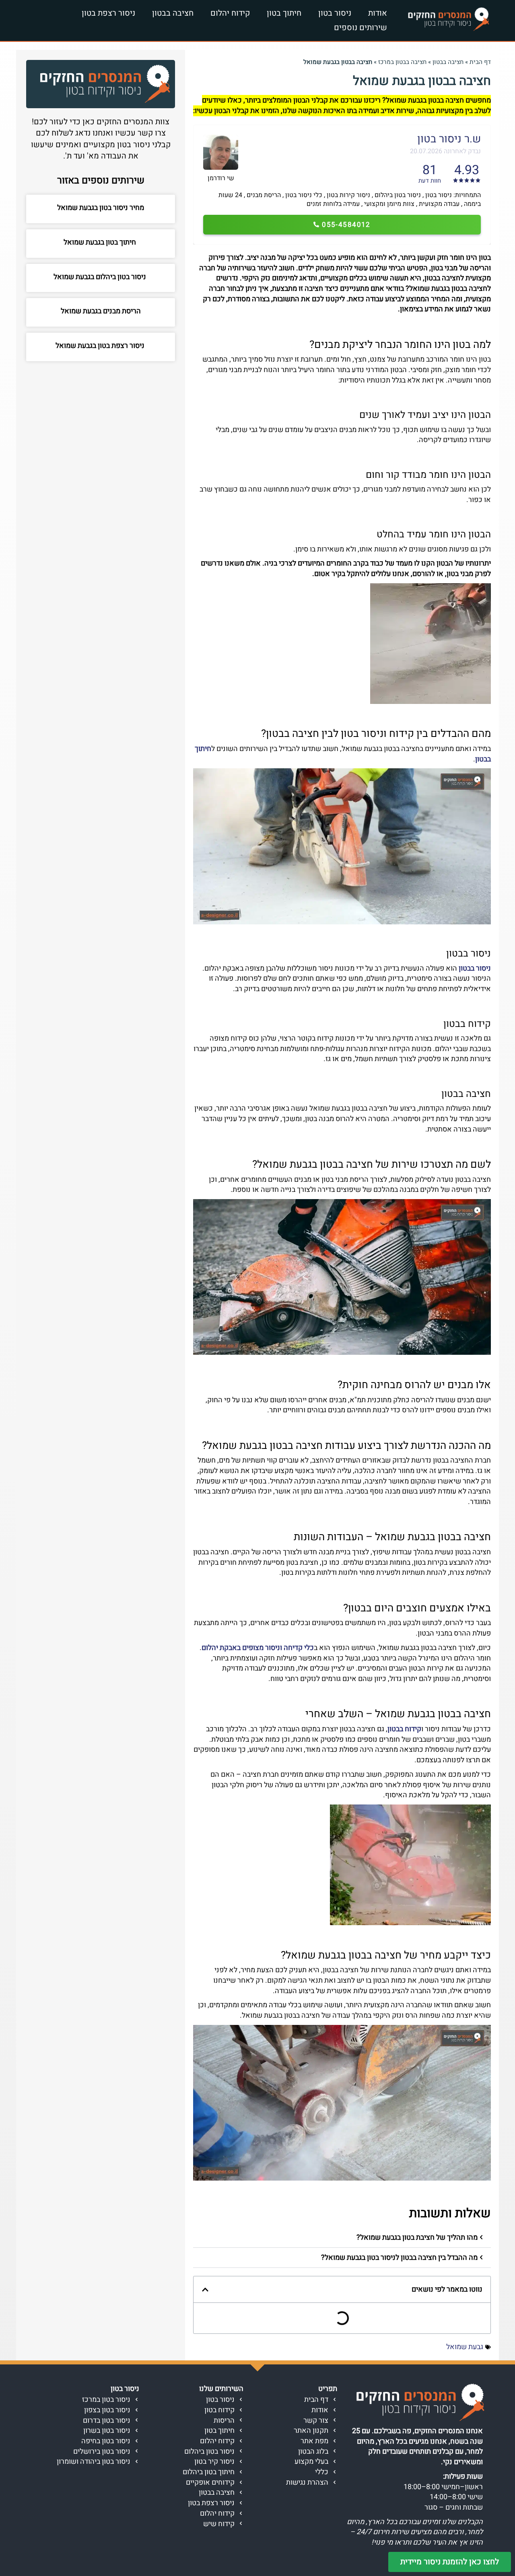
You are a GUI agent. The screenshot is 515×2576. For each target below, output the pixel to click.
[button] (342, 2238)
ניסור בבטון (475, 968)
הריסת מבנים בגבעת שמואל (101, 311)
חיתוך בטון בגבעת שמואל (101, 242)
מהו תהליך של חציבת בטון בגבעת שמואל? (417, 2238)
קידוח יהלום (230, 13)
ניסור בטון (335, 13)
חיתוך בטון (284, 13)
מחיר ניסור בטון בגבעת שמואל (101, 208)
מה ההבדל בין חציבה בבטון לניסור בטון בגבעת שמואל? (399, 2258)
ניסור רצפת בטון (108, 13)
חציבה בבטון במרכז (402, 62)
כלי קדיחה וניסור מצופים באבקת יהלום (258, 1648)
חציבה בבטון (173, 13)
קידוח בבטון (404, 1729)
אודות (378, 13)
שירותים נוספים (360, 28)
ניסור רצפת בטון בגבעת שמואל (101, 346)
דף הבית (480, 62)
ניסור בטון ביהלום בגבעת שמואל (101, 277)
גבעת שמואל (465, 2347)
